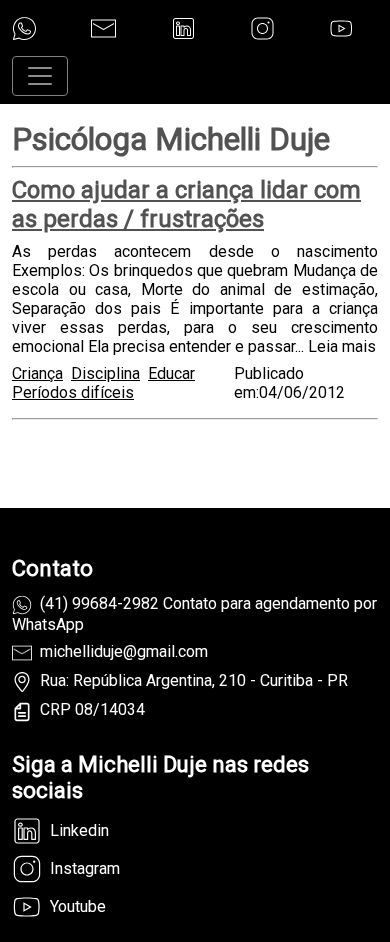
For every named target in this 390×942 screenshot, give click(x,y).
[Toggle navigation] (40, 76)
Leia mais (342, 346)
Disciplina (105, 373)
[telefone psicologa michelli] (24, 28)
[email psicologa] (103, 28)
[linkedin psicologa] (183, 28)
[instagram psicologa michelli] (262, 28)
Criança (37, 373)
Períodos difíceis (73, 392)
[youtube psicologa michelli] (341, 28)
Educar (171, 373)
